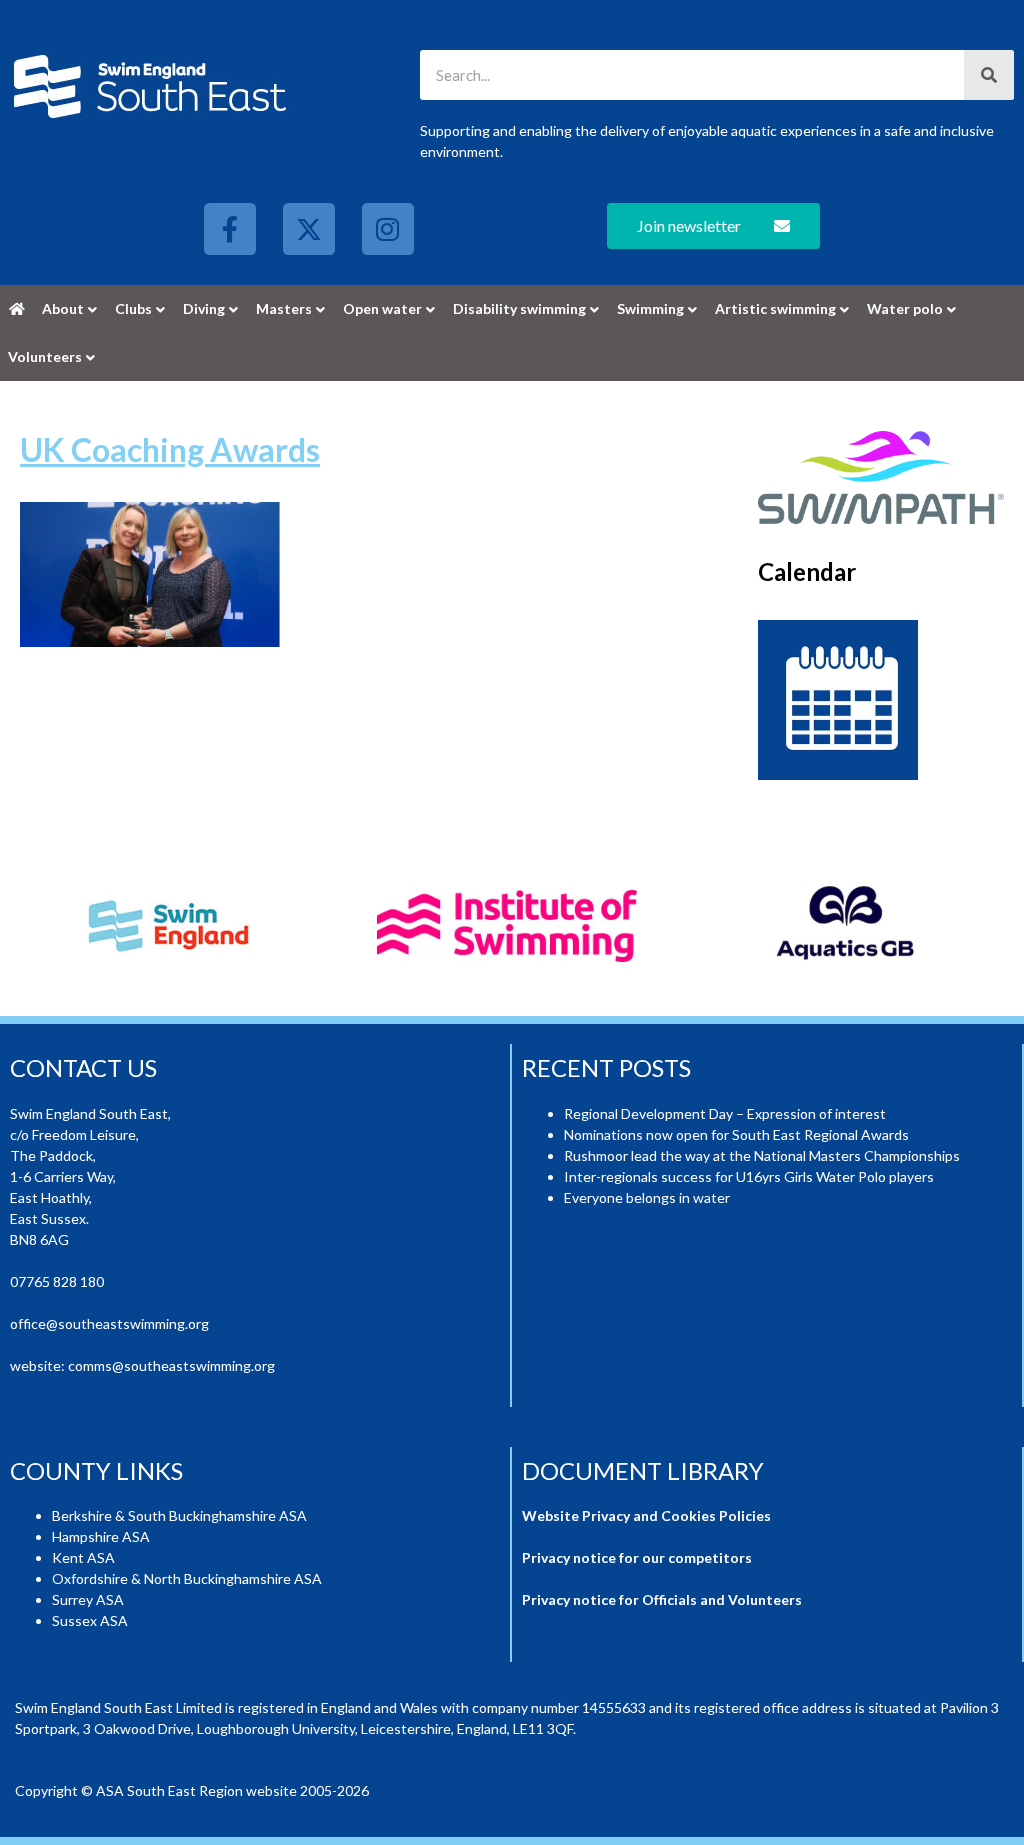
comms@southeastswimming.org (171, 1365)
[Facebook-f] (230, 229)
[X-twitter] (309, 229)
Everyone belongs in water (647, 1197)
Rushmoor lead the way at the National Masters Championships (762, 1155)
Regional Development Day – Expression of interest (725, 1113)
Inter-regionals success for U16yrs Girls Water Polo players (749, 1176)
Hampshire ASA (101, 1536)
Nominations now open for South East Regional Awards (736, 1134)
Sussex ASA (90, 1620)
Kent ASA (83, 1557)
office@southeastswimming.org (109, 1323)
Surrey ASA (88, 1599)
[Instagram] (388, 229)
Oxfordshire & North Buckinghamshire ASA (187, 1578)
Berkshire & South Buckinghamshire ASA (179, 1515)
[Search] (989, 75)
